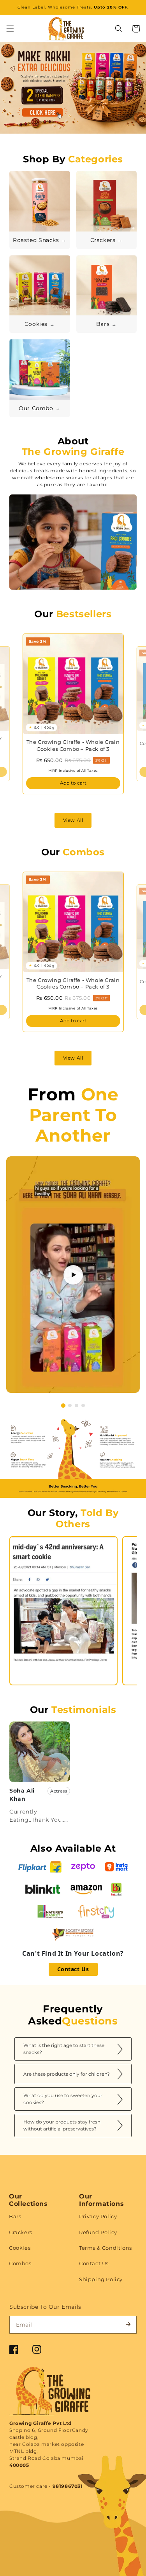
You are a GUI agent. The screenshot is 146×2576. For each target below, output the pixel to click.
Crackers (21, 2232)
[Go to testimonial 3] (77, 1405)
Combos (20, 2263)
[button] (10, 29)
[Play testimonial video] (73, 1275)
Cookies (20, 2248)
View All (73, 820)
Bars (15, 2216)
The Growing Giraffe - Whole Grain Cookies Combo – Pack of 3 (73, 745)
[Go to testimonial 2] (70, 1405)
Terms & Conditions (106, 2248)
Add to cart (73, 783)
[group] (73, 93)
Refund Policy (98, 2232)
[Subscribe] (128, 2324)
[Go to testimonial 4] (83, 1405)
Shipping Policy (101, 2279)
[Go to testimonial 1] (63, 1405)
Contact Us (73, 1969)
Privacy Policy (98, 2216)
